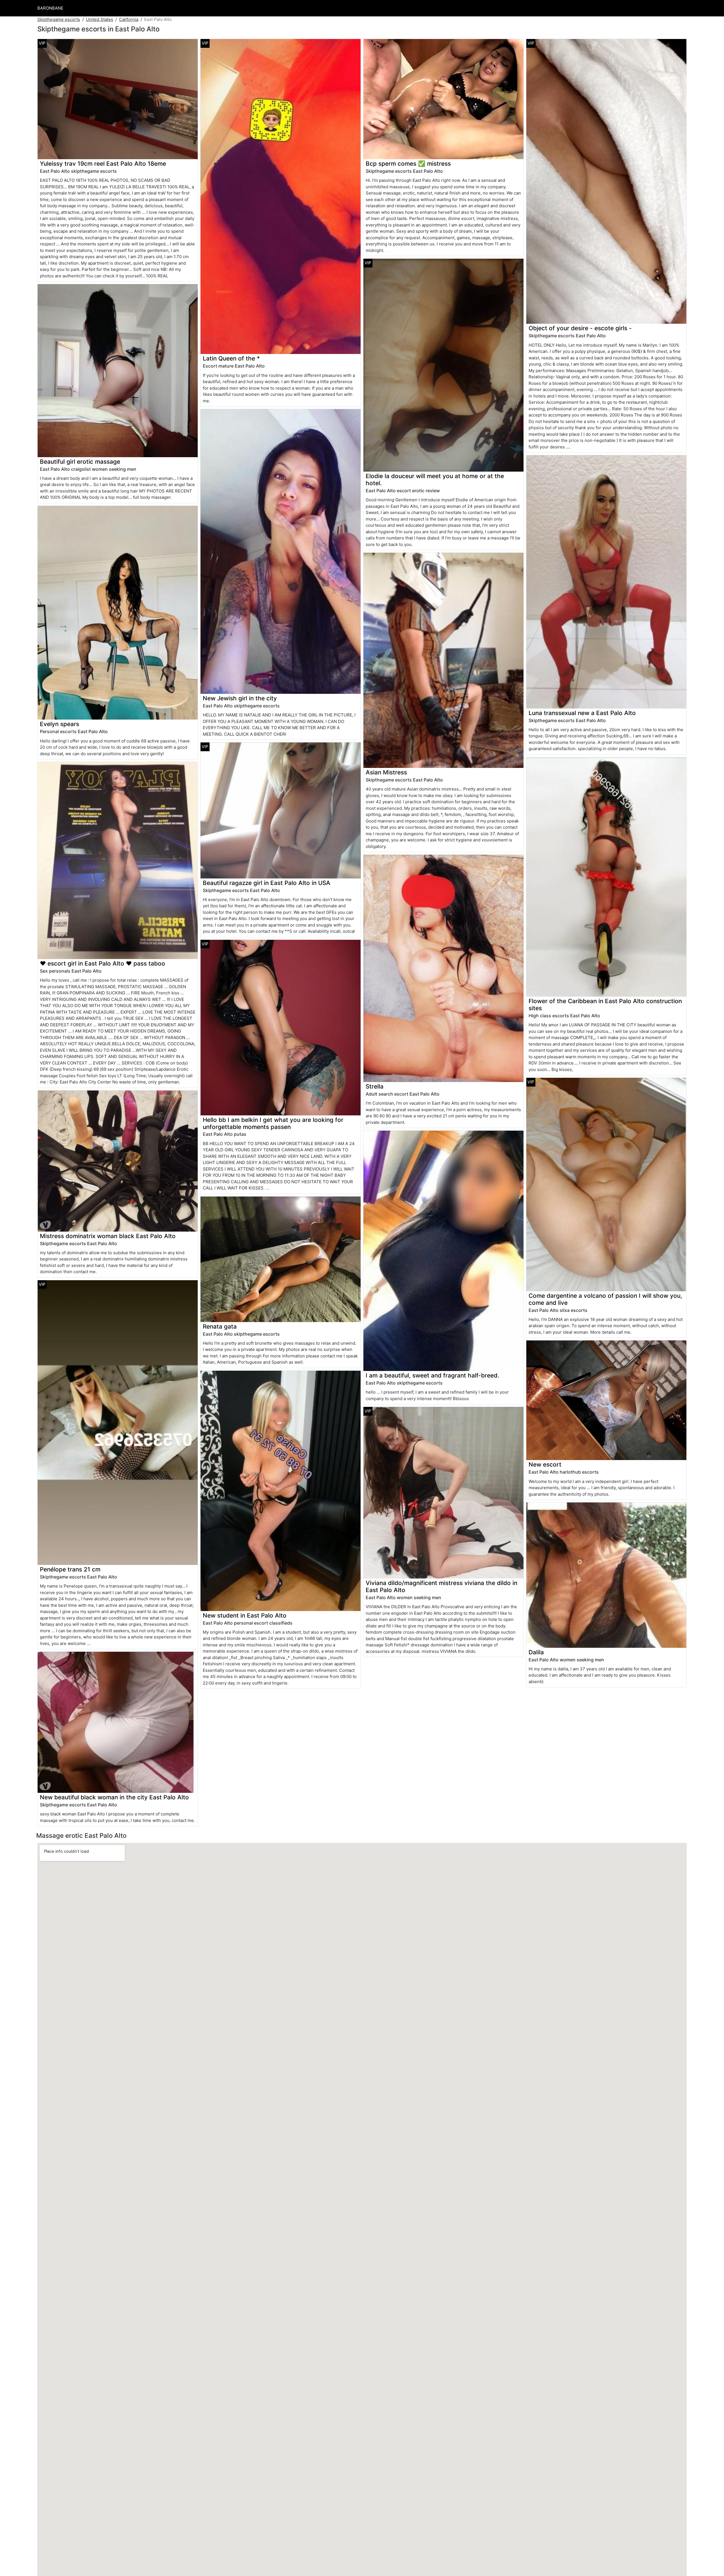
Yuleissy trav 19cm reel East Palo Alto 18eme (103, 164)
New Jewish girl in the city (240, 698)
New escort (545, 1464)
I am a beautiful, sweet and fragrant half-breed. (432, 1375)
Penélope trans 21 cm (70, 1569)
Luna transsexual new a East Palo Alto (582, 713)
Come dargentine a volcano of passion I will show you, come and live (605, 1299)
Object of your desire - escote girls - (580, 328)
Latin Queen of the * (231, 358)
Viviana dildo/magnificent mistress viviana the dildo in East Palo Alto (441, 1586)
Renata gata (220, 1326)
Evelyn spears (60, 724)
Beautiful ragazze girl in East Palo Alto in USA (267, 883)
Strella (375, 1086)
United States (100, 19)
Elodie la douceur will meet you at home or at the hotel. (435, 480)
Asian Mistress (386, 772)
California (129, 19)
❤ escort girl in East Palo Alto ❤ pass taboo (103, 963)
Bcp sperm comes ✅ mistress (408, 164)
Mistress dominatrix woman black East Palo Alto (108, 1236)
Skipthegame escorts (59, 19)
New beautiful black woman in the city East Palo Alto (114, 1797)
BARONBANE (50, 8)
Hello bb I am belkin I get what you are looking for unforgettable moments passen (273, 1123)
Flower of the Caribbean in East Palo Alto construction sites (605, 1005)
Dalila (536, 1652)
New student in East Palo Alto (245, 1615)
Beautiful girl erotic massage (80, 462)
